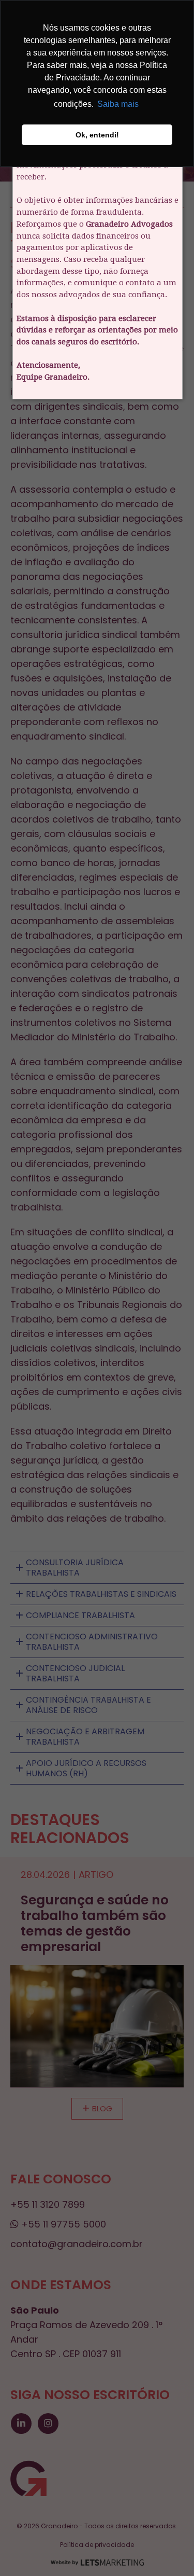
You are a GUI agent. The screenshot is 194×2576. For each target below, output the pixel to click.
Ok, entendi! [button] (97, 135)
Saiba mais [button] (118, 104)
